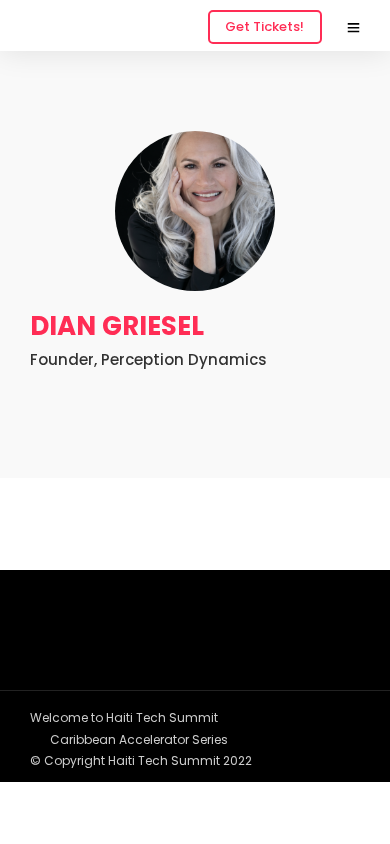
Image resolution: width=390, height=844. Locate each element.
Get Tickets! (264, 26)
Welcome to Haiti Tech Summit (124, 717)
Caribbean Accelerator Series (139, 739)
